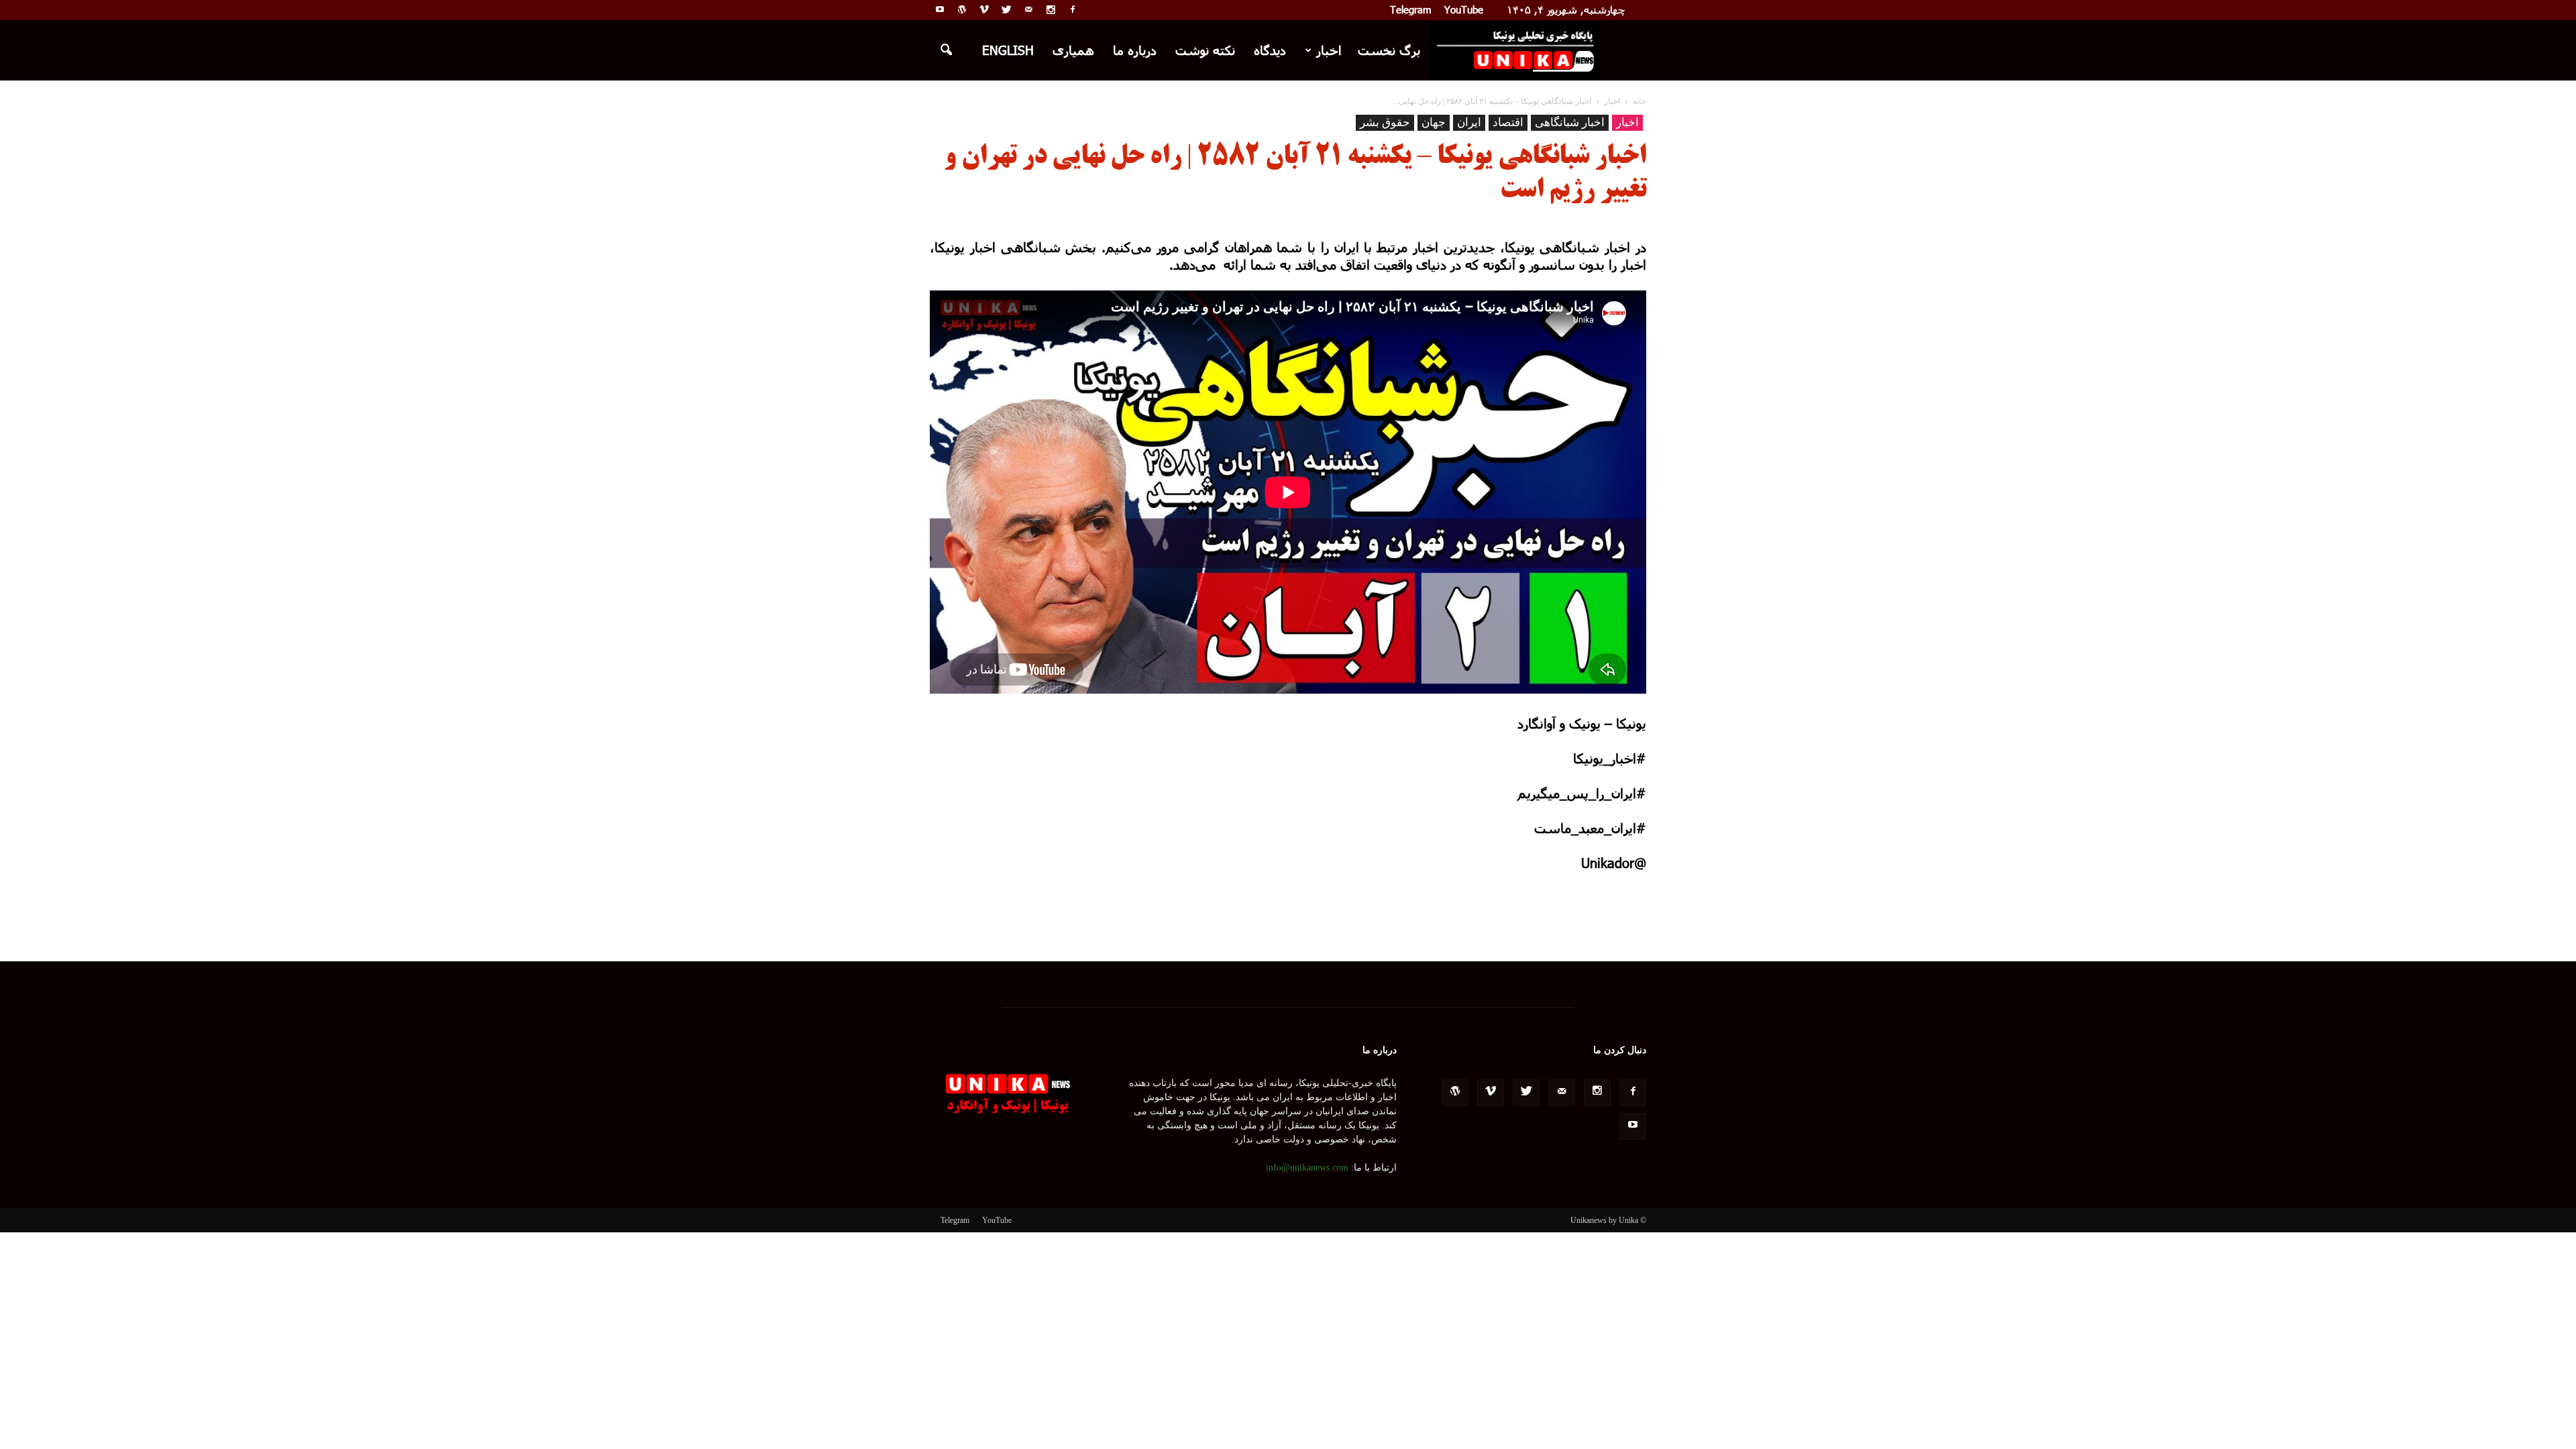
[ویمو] (984, 9)
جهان (1434, 122)
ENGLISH (1008, 50)
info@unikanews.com (1307, 1168)
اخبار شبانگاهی (1570, 122)
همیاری (1073, 50)
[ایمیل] (1028, 9)
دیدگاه (1270, 50)
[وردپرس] (962, 9)
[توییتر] (1006, 9)
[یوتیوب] (940, 9)
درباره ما (1135, 50)
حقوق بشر (1385, 122)
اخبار (1329, 50)
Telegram (1411, 9)
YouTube (1464, 9)
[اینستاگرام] (1051, 9)
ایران (1469, 122)
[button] (946, 50)
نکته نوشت (1205, 50)
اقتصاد (1508, 122)
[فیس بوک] (1073, 9)
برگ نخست (1389, 50)
